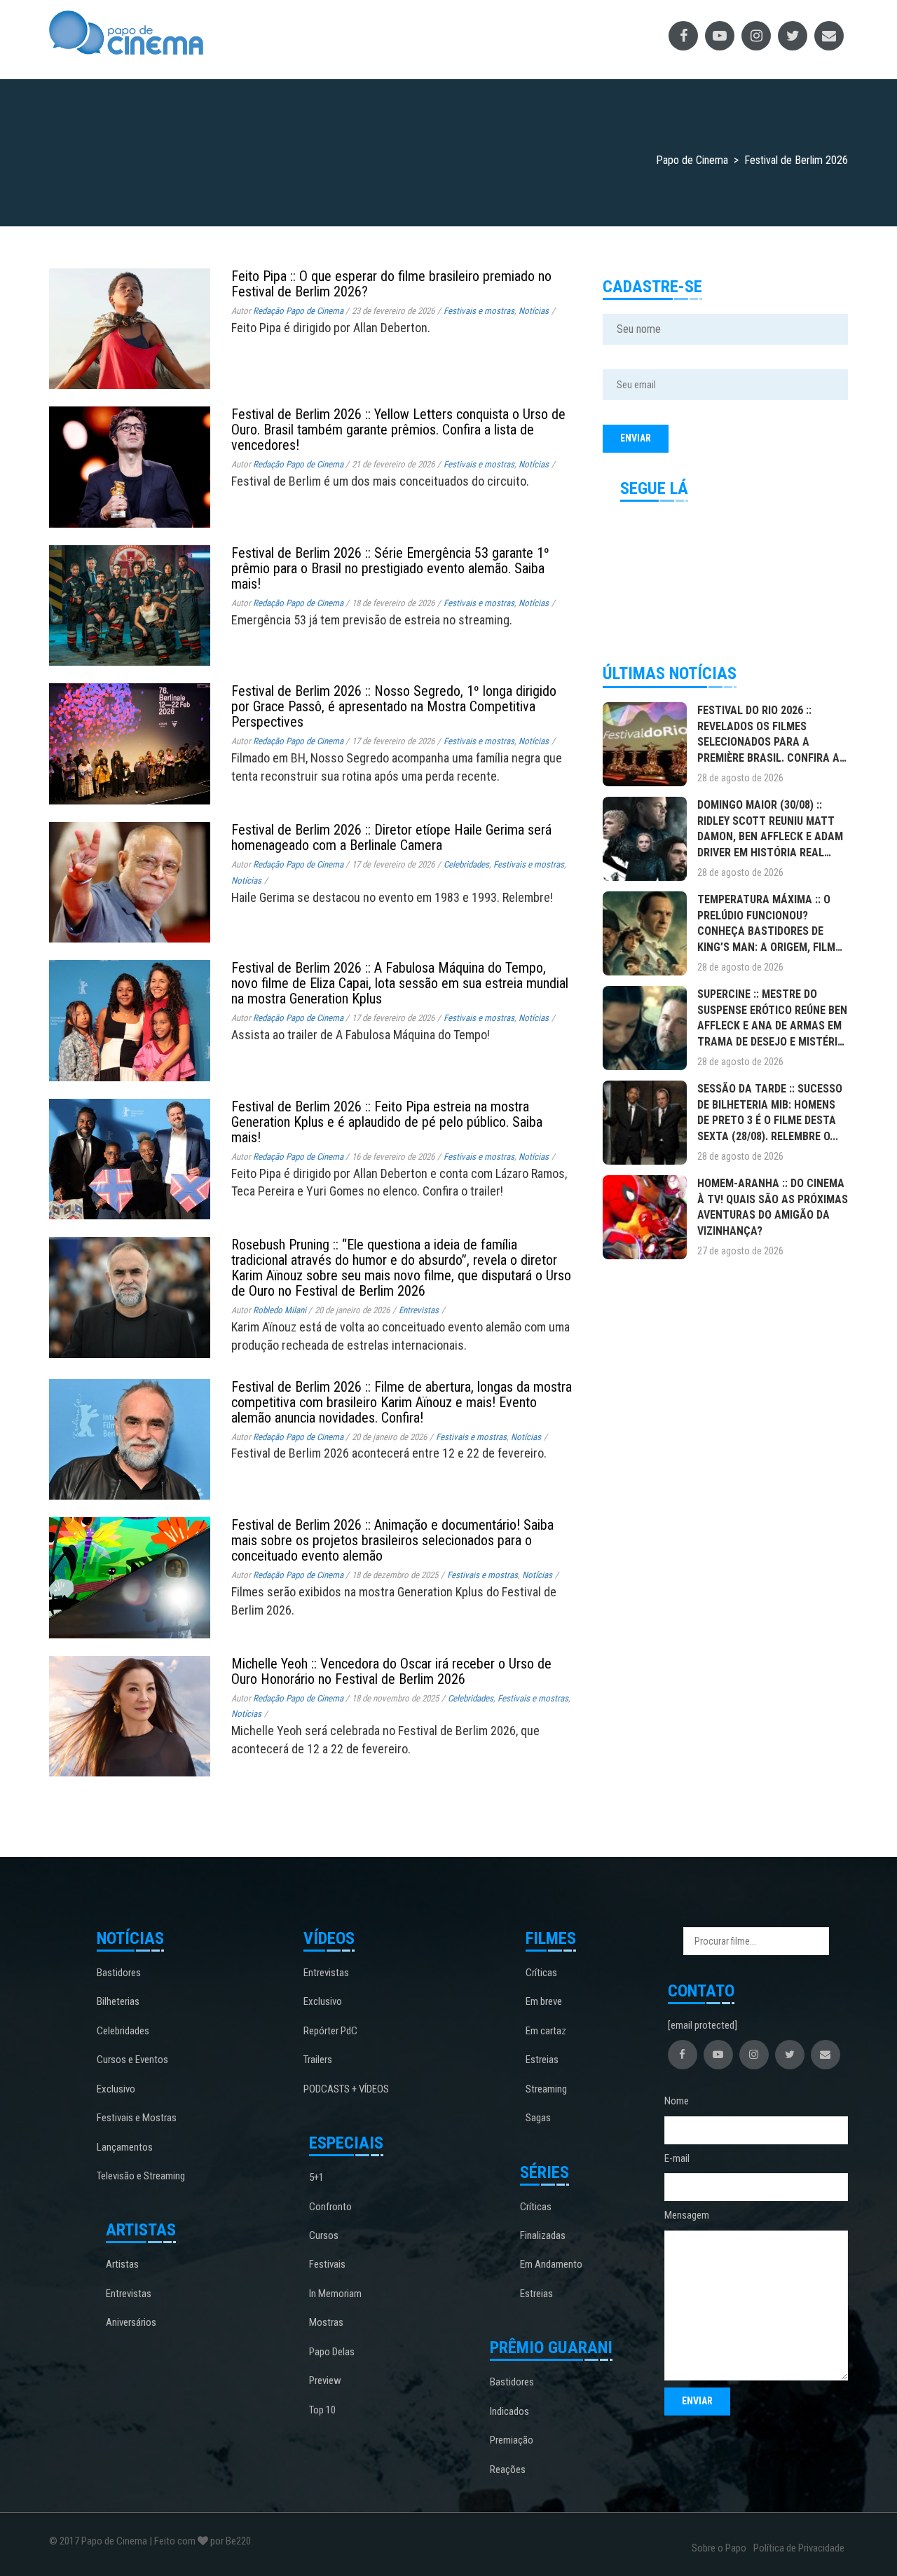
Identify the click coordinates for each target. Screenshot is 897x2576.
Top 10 (322, 2410)
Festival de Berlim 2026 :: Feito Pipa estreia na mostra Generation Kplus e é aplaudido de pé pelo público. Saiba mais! (387, 1122)
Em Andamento (551, 2264)
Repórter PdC (330, 2031)
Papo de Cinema (114, 2541)
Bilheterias (118, 2001)
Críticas (541, 1973)
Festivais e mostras (479, 311)
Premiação (512, 2440)
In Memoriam (335, 2294)
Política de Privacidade (799, 2548)
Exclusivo (116, 2089)
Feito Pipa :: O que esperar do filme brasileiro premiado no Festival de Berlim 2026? (391, 284)
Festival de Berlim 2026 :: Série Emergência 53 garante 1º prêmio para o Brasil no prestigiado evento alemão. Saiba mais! (390, 568)
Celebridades (466, 864)
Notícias (534, 311)
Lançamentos (125, 2147)
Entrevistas (419, 1310)
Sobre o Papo (719, 2548)
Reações (508, 2469)
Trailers (318, 2060)
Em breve (544, 2001)
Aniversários (131, 2322)
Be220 (238, 2541)
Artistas (122, 2264)
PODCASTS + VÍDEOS (346, 2089)
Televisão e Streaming (141, 2176)
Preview (325, 2380)
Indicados (509, 2411)
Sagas (538, 2118)
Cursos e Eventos (132, 2060)
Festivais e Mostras (137, 2118)
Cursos (324, 2235)
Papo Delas (332, 2352)
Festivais (327, 2264)
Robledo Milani (280, 1310)
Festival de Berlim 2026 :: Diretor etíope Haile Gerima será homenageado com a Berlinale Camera (391, 837)
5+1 (316, 2177)
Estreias (542, 2060)
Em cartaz (546, 2031)
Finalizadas (543, 2235)
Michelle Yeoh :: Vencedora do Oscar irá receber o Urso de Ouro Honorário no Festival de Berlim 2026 (391, 1671)
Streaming (546, 2089)
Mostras (326, 2322)
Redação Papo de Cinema (298, 311)
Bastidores (119, 1973)
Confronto (330, 2207)
